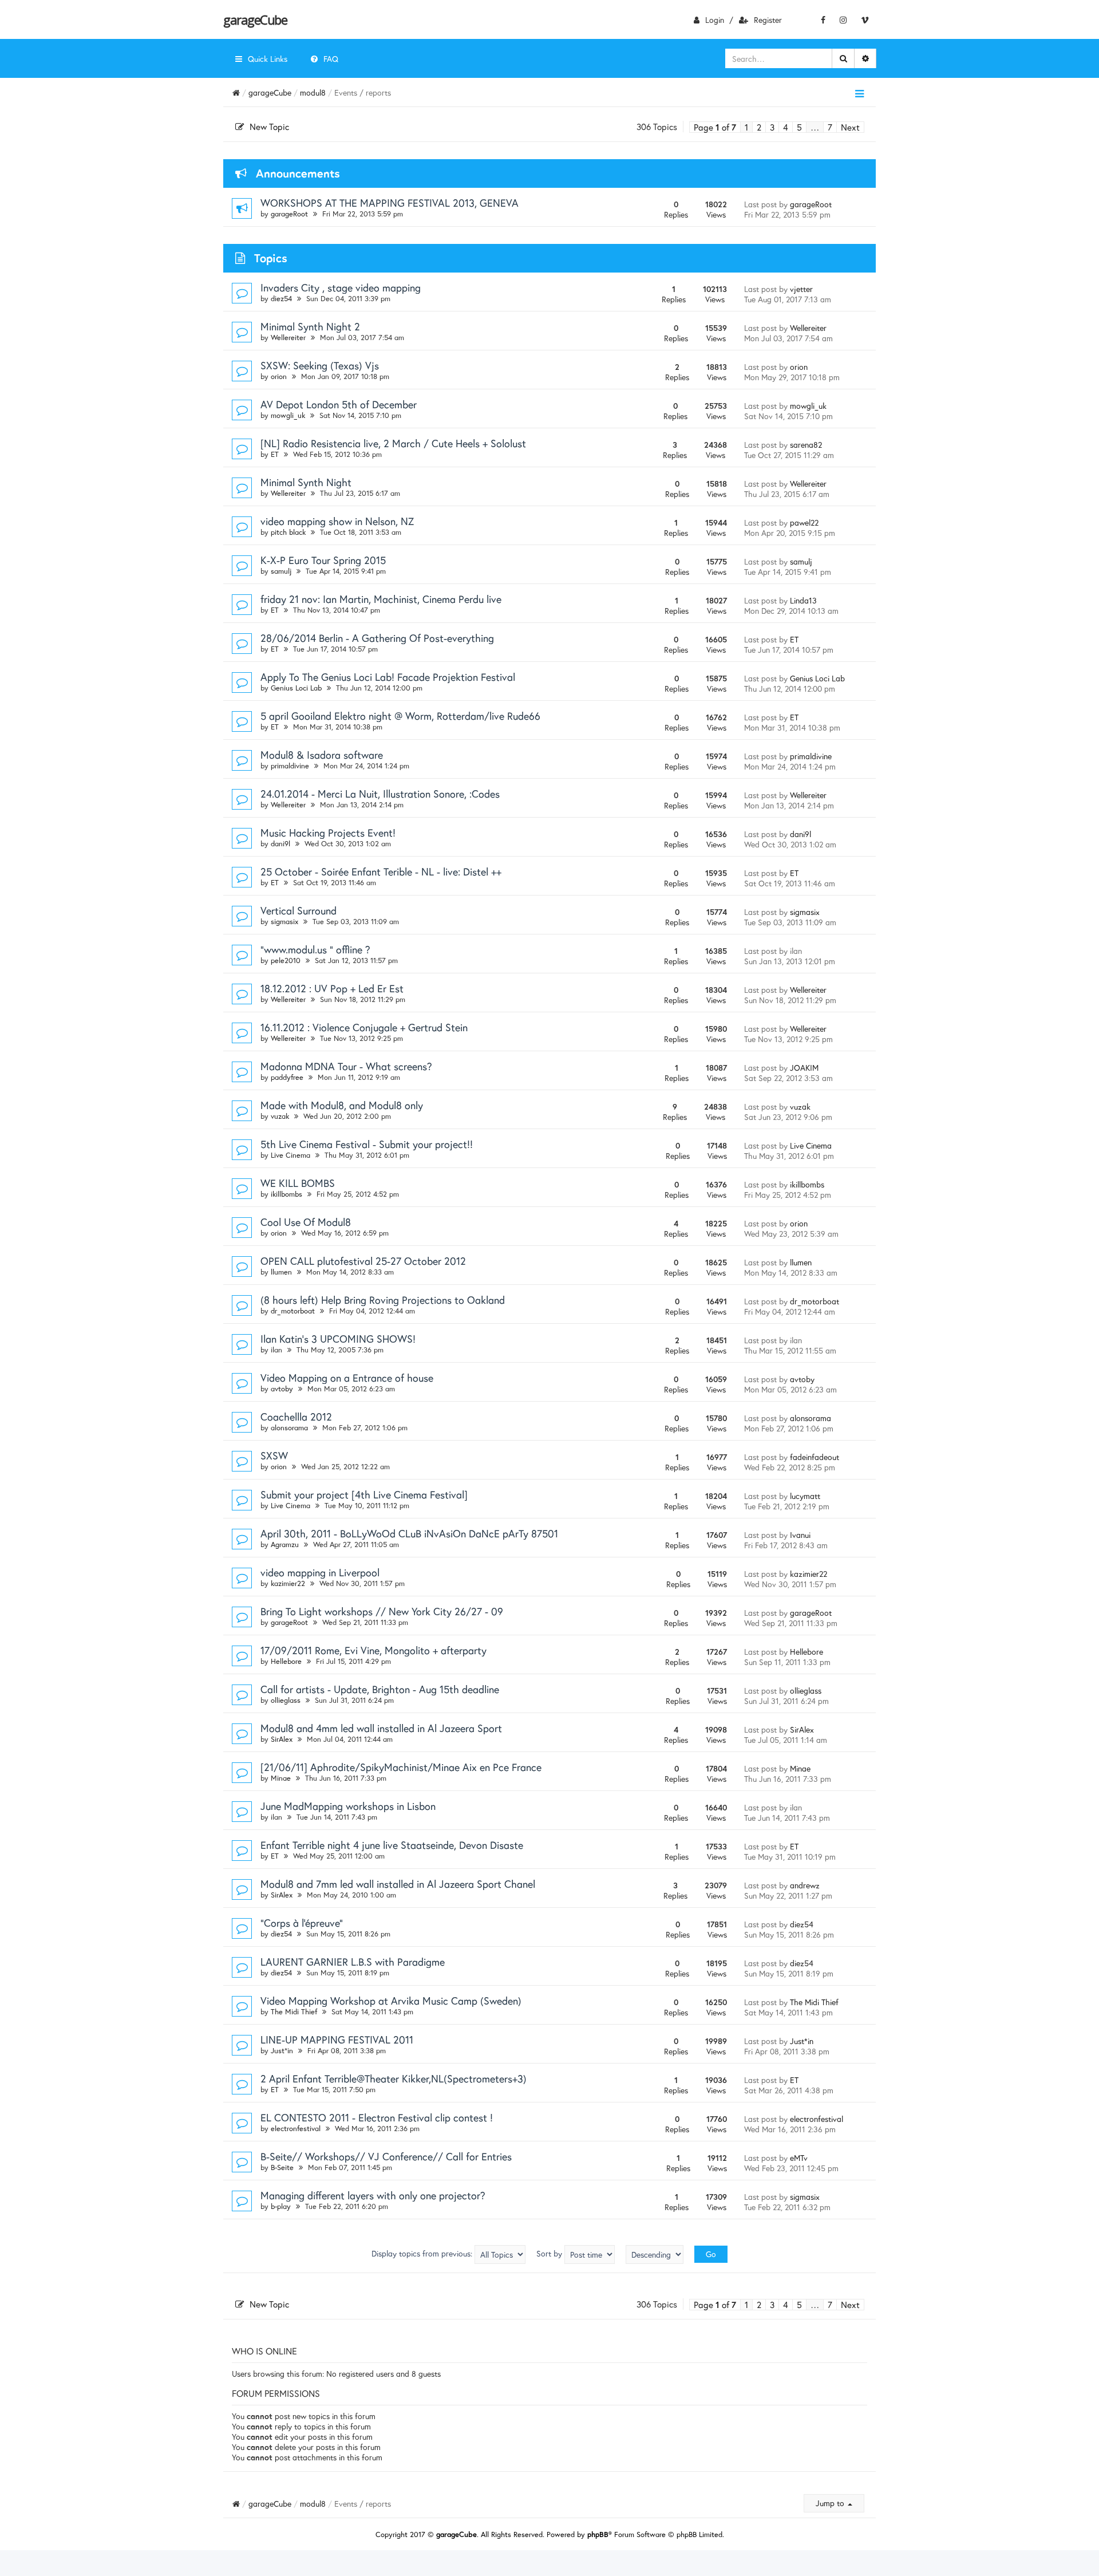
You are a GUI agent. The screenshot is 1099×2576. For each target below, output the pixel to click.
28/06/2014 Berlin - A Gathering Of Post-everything (377, 638)
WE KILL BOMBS (298, 1183)
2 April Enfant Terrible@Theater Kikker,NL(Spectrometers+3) (394, 2078)
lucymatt (805, 1496)
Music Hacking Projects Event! (328, 833)
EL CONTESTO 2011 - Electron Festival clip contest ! (377, 2117)
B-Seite (282, 2167)
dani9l (280, 844)
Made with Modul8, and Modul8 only (342, 1105)
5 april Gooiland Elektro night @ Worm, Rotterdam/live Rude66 (400, 716)
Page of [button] (715, 127)
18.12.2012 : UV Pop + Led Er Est (332, 988)
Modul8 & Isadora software (322, 755)
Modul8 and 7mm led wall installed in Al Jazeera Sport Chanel (398, 1884)
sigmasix (284, 922)
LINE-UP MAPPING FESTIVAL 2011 (337, 2040)
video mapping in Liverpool (320, 1572)
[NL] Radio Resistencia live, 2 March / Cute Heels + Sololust (393, 443)
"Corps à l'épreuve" (302, 1923)
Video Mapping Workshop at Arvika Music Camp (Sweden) (391, 2001)
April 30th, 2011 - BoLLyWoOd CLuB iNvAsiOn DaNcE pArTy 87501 (409, 1533)
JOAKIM (804, 1068)
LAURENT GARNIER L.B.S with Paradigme (353, 1962)
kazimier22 (288, 1583)
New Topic (269, 127)
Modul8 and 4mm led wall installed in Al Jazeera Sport (381, 1728)
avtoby (282, 1389)
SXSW (274, 1455)
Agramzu (285, 1545)
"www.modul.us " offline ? (315, 949)
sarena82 (806, 445)
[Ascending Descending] (655, 2255)
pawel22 (804, 522)
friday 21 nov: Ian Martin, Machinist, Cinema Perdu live (381, 599)
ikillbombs (286, 1194)
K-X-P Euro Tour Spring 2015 (323, 560)
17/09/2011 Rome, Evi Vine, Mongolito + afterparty (373, 1650)
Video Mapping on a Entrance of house (347, 1378)
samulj (281, 571)
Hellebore (286, 1661)
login (715, 20)
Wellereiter (288, 338)
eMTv (799, 2158)
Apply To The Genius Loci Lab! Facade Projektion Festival (388, 677)
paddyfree (287, 1077)
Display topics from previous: (423, 2253)
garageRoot (289, 214)
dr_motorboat (293, 1311)
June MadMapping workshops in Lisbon (348, 1806)
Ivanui (800, 1535)
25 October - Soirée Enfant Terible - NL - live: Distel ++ (381, 871)
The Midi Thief (294, 2012)
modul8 (313, 92)
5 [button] (799, 127)
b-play (281, 2206)
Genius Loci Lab (296, 688)
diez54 (281, 299)
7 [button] (830, 127)
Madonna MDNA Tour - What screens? (346, 1066)
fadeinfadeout (815, 1457)
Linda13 (803, 600)
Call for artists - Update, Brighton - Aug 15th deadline (380, 1689)
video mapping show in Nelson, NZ (337, 521)
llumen (281, 1272)
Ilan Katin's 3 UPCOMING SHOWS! (338, 1339)
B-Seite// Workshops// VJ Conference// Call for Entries (386, 2156)
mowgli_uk (288, 415)
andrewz (805, 1885)
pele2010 (286, 960)
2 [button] (759, 127)
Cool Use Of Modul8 (306, 1222)
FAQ (331, 59)
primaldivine (290, 766)
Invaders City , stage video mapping (341, 287)
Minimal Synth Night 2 (310, 326)
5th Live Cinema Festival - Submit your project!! (367, 1144)
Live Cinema (290, 1155)
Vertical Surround (299, 910)
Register (768, 20)
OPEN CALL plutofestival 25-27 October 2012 (363, 1261)
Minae (281, 1778)
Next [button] (850, 127)
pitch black (288, 532)
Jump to (831, 2503)
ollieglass (286, 1700)
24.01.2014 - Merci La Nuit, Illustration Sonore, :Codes (380, 794)
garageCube (255, 19)
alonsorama (289, 1428)
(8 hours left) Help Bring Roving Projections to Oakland (383, 1300)
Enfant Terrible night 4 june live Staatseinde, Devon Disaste (392, 1845)
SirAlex (282, 1739)
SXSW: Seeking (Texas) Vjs (320, 365)
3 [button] (772, 127)
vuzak (280, 1116)
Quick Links (268, 59)
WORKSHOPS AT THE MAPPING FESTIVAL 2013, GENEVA (390, 203)
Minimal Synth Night (306, 482)
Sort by (550, 2253)
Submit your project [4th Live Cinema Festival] (364, 1494)
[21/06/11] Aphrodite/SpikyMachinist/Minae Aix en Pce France (401, 1767)
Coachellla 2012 (296, 1417)
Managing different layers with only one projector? (373, 2195)
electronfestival (296, 2129)
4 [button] (786, 127)
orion (279, 376)
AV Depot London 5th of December (339, 404)
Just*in (282, 2051)
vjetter (801, 289)
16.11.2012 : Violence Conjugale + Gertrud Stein (364, 1027)
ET (275, 454)
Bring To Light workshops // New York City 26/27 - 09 (382, 1611)
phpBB (598, 2534)
